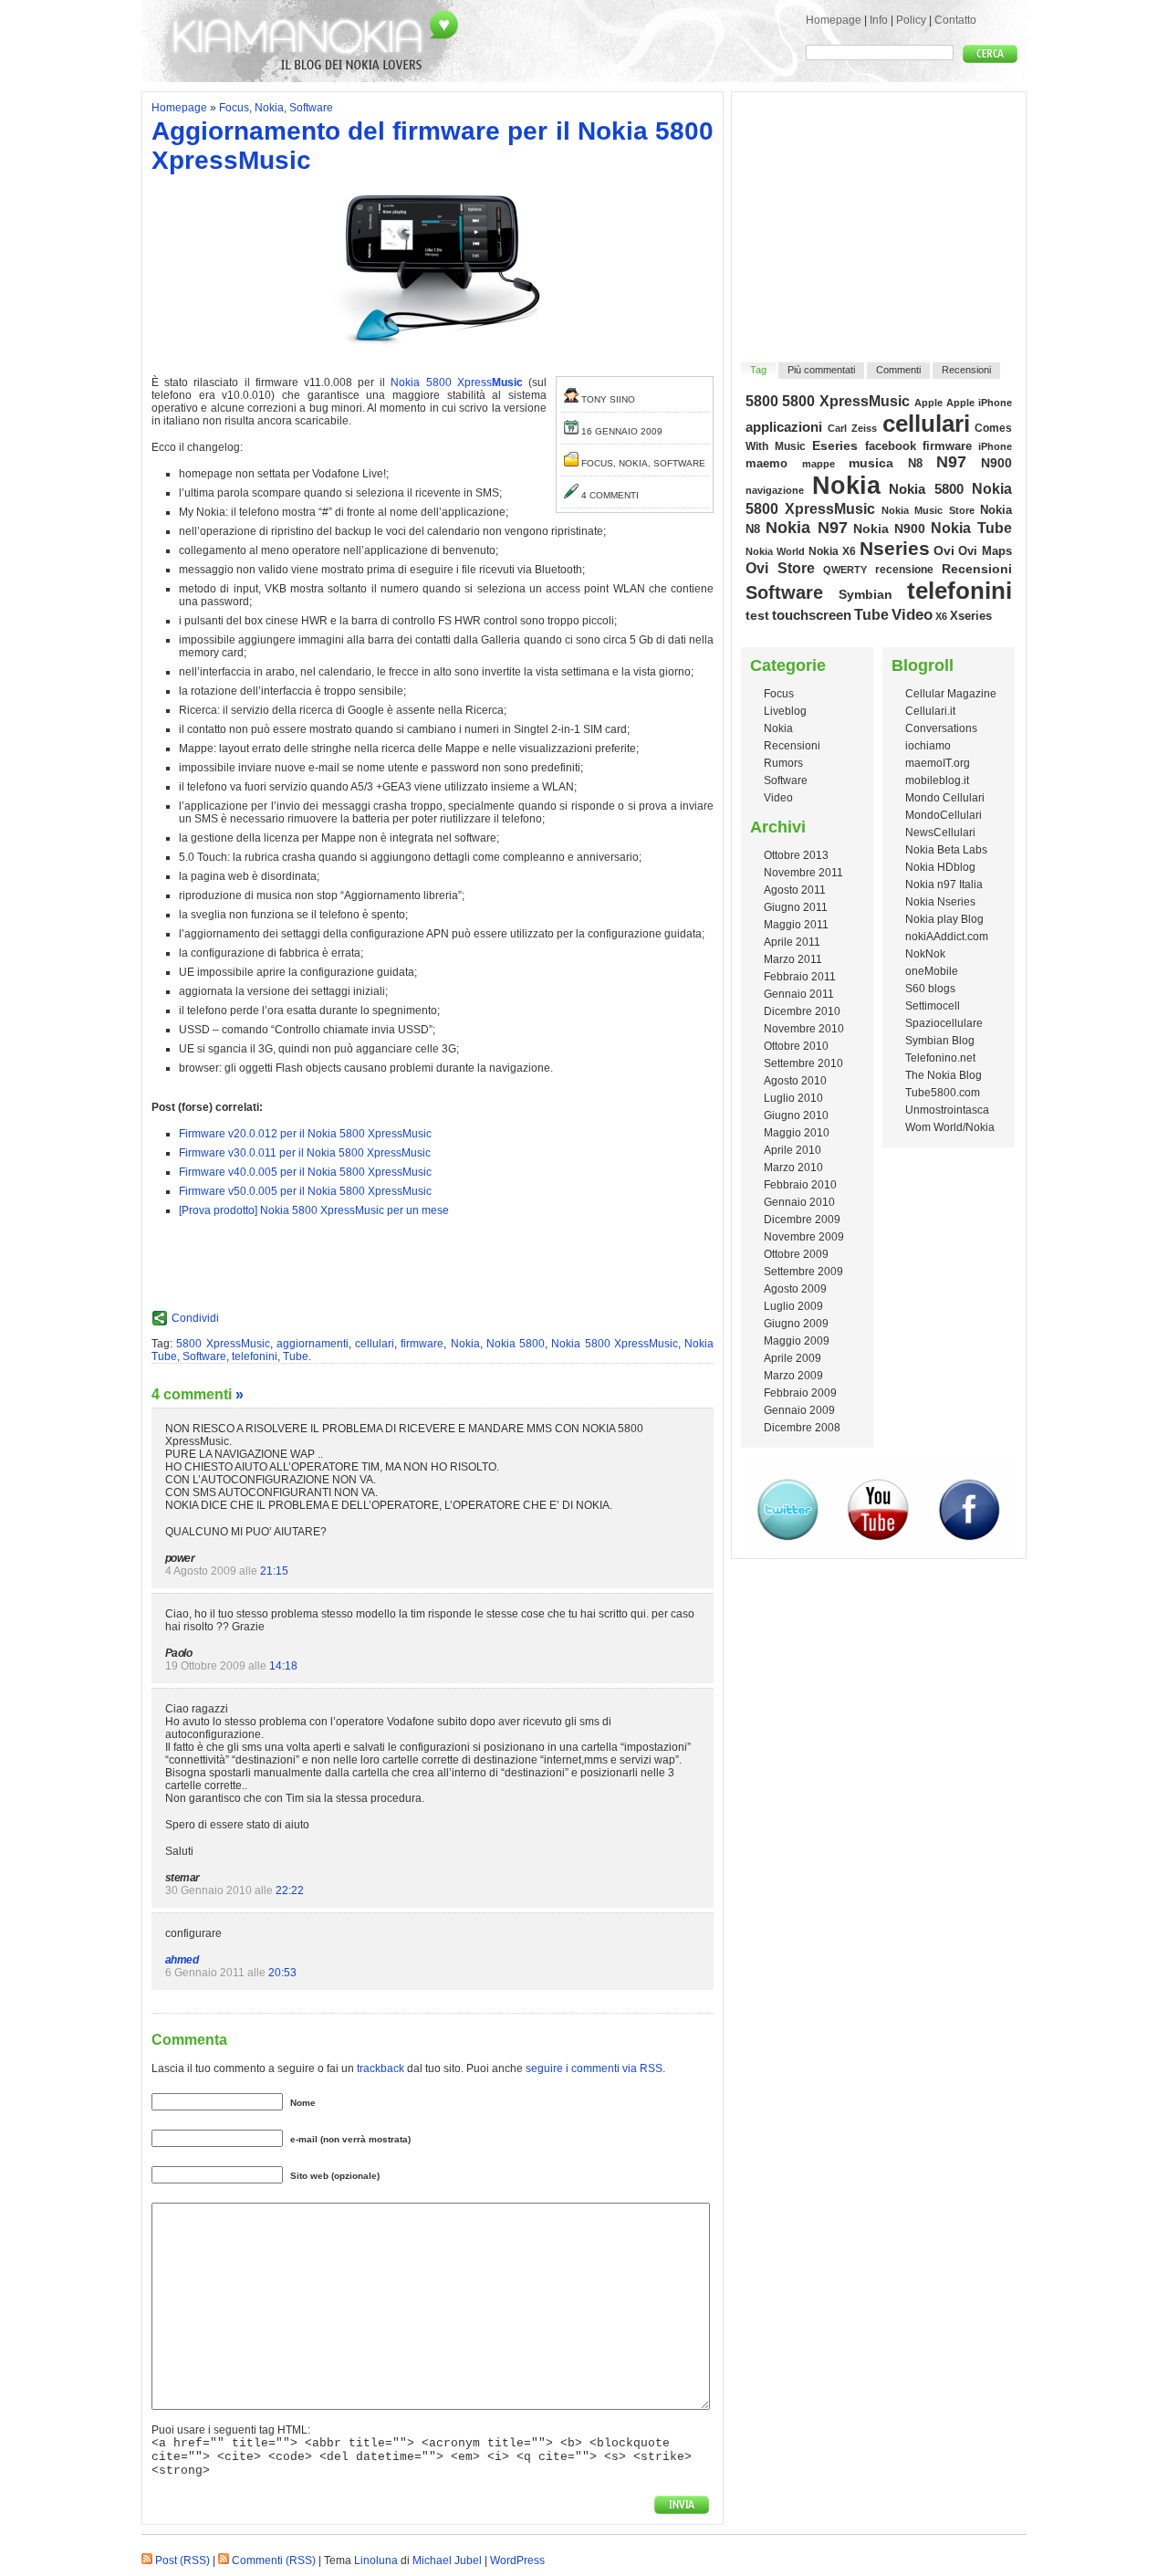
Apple (928, 403)
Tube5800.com (943, 1093)
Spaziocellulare (944, 1023)
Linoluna (376, 2560)
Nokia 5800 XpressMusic (615, 1344)
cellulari (375, 1344)
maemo (766, 464)
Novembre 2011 (803, 873)
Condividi (195, 1318)
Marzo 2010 (793, 1168)
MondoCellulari (944, 815)
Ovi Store (780, 568)
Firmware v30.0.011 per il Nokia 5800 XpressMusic (305, 1153)
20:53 (282, 1973)
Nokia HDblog (940, 867)
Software (311, 108)
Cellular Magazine (951, 694)
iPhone (995, 446)
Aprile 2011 (792, 942)
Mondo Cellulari (945, 798)
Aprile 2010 (793, 1150)
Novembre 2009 (804, 1237)
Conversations (941, 728)
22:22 (290, 1890)
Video (912, 614)
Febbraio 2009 (800, 1393)
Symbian (866, 594)
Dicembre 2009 (802, 1220)
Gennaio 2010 (799, 1202)
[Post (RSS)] (147, 2560)
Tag (758, 370)
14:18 (283, 1666)
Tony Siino (608, 399)
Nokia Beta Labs (946, 850)
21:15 (274, 1571)
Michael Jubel (447, 2560)
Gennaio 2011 (799, 994)
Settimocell (933, 1006)
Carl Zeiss (853, 428)
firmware (422, 1344)
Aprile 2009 (793, 1358)
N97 (951, 462)
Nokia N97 (807, 527)
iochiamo (928, 746)
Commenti (898, 370)
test (757, 615)
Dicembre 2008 (802, 1428)
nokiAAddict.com (947, 937)
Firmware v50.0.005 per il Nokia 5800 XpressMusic (305, 1191)
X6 (941, 616)
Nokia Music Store (928, 510)
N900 (996, 463)
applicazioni (784, 427)
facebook (891, 446)
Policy (911, 20)
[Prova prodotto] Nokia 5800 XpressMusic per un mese (314, 1210)
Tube (296, 1356)
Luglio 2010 (793, 1098)
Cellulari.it (930, 711)
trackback (381, 2068)
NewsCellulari (940, 832)
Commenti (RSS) (274, 2560)
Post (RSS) (182, 2560)
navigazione (775, 490)
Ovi (944, 551)
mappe (819, 464)
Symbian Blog (940, 1041)
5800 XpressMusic (223, 1344)
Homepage (834, 20)
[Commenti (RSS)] (224, 2560)
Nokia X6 (832, 551)
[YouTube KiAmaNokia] (879, 1552)
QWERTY (845, 570)
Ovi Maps (985, 551)
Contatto (955, 20)
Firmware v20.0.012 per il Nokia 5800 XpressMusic (305, 1134)
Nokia (269, 108)
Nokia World (775, 551)
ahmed (182, 1960)
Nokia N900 (890, 529)
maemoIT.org (938, 763)
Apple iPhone (979, 403)
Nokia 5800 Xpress (456, 382)
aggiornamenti (313, 1344)
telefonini (255, 1356)
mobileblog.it (937, 780)
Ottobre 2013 (796, 855)
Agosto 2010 (795, 1081)
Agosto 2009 (795, 1289)
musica (871, 463)
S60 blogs (930, 989)
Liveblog (785, 711)
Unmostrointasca (947, 1110)
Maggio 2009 (797, 1341)
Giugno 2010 (796, 1115)
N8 (915, 464)
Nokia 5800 (516, 1344)
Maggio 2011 (796, 925)
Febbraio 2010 (800, 1185)
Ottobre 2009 (796, 1254)
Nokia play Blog (944, 919)
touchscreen (812, 615)
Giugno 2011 (796, 907)
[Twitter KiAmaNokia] (788, 1552)
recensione (904, 570)
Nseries (895, 548)
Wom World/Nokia (950, 1127)
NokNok (925, 954)
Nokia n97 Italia (944, 885)
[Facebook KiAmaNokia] (969, 1552)
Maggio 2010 (797, 1133)
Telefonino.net (940, 1058)
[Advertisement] (880, 215)
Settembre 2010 (803, 1063)
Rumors (783, 763)
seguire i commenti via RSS (594, 2068)
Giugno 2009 (796, 1324)
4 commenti (610, 495)
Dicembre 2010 (802, 1011)
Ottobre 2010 (796, 1046)
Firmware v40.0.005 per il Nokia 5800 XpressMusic (305, 1172)
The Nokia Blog (944, 1075)
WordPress (517, 2560)
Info (879, 20)
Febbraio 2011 (800, 977)
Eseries (835, 445)
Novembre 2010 (804, 1029)
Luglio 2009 (793, 1306)
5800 (762, 401)
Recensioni (966, 370)
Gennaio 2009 (799, 1410)
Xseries (971, 616)
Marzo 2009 (793, 1376)
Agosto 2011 (795, 890)
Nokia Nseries (940, 902)
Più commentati (821, 370)
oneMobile (932, 971)
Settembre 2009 (803, 1272)
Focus (234, 108)
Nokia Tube (971, 528)
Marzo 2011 (793, 959)
